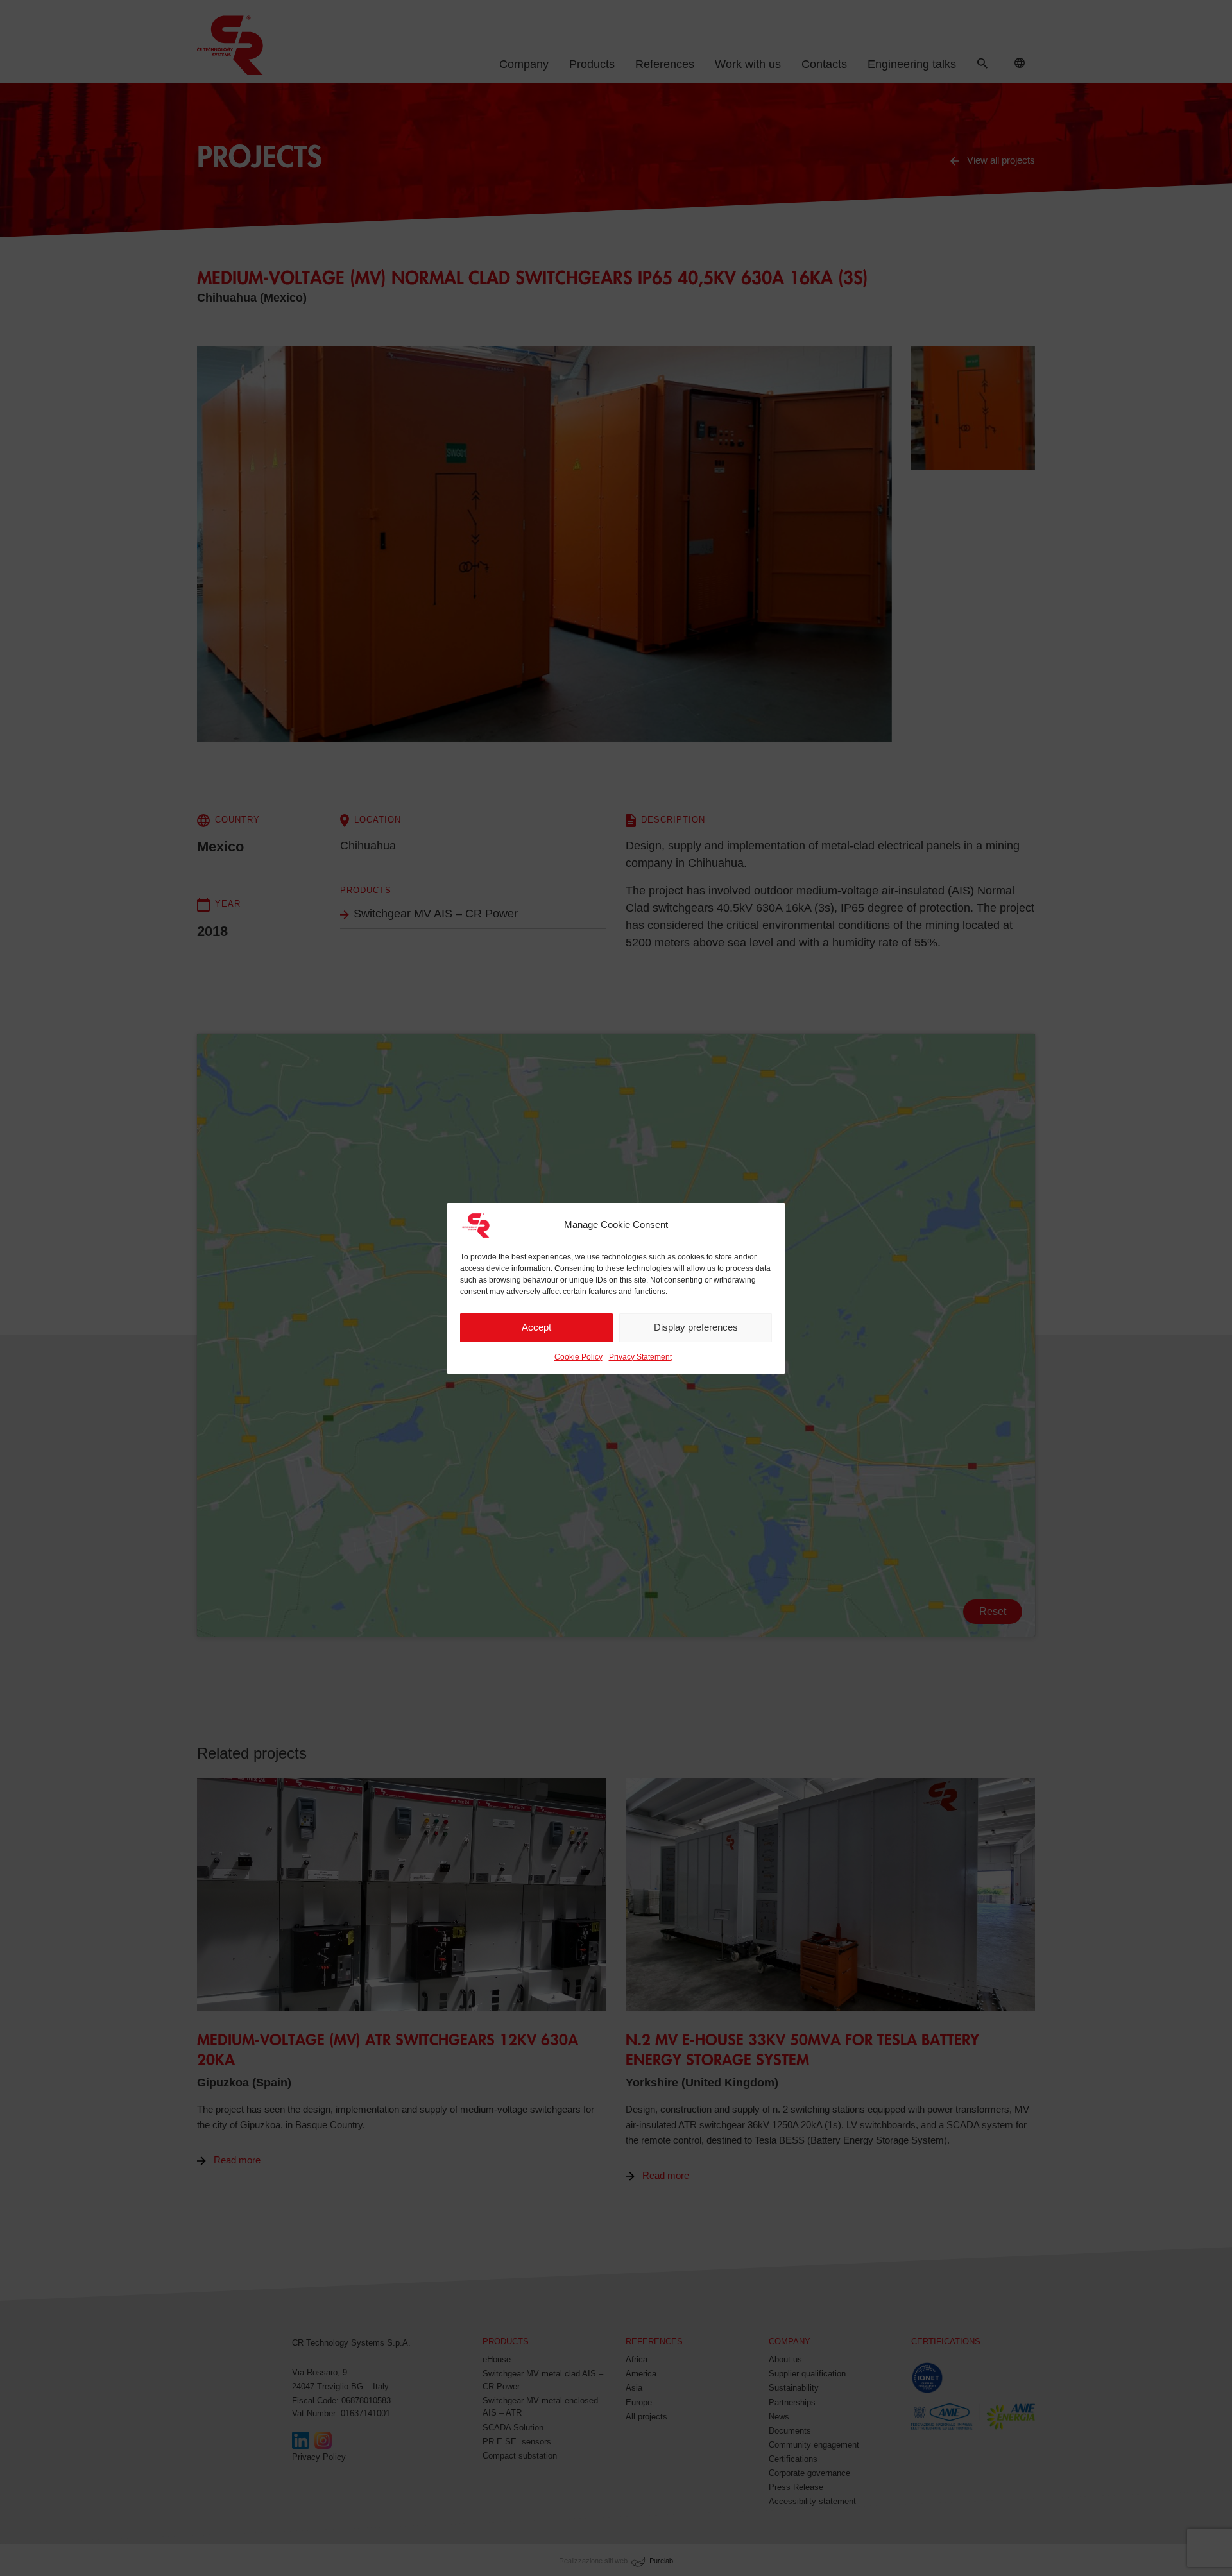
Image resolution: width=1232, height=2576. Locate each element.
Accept (536, 1327)
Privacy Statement (640, 1357)
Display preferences (696, 1327)
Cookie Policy (578, 1357)
